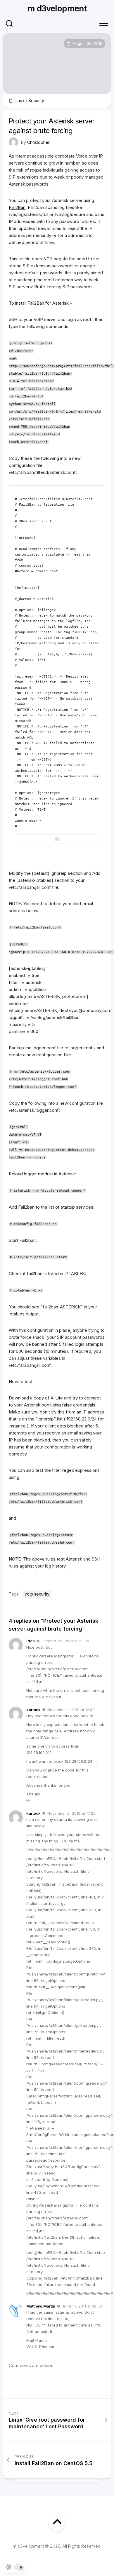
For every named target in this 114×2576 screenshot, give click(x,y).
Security (36, 101)
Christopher (38, 142)
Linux (20, 101)
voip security (37, 1594)
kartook (33, 1710)
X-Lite (57, 1398)
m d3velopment (57, 8)
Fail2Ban (17, 207)
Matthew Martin (41, 2306)
